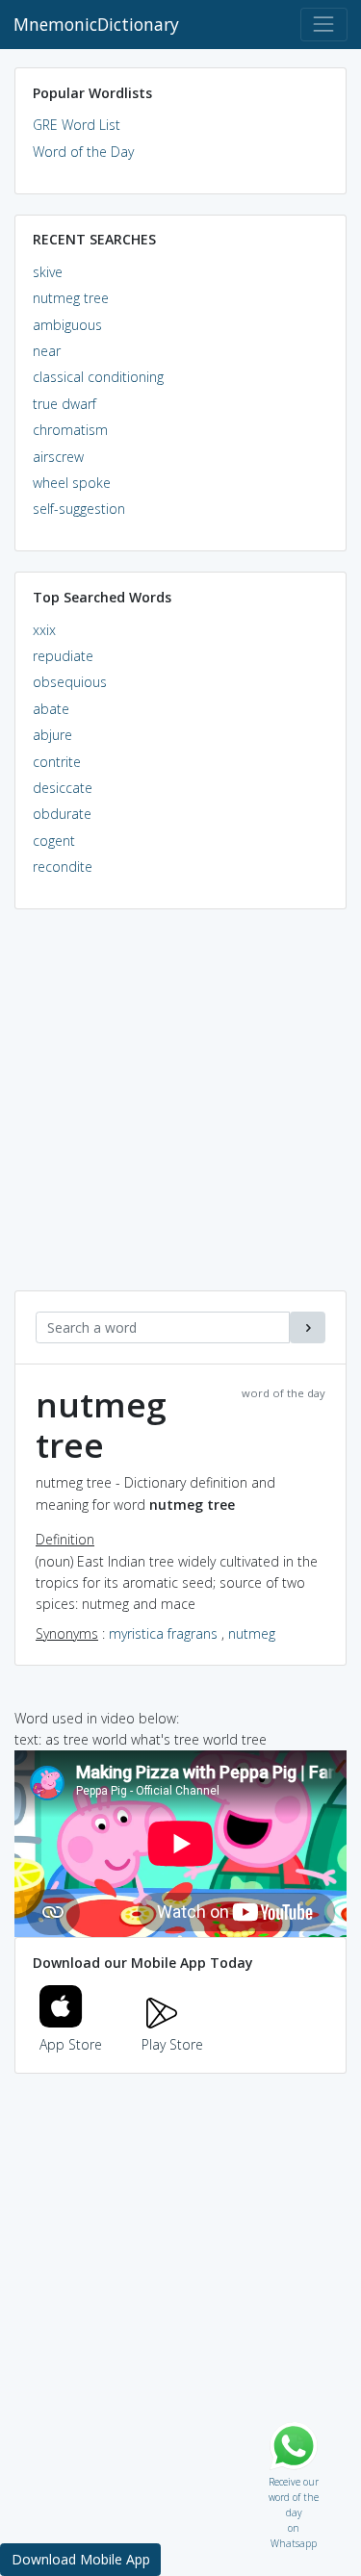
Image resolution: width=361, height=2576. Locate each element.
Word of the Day (83, 152)
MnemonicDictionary (96, 24)
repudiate (63, 656)
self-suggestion (79, 509)
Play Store (172, 2044)
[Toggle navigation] (324, 25)
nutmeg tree (71, 298)
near (47, 351)
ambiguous (67, 325)
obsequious (70, 682)
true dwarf (64, 404)
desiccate (63, 788)
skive (48, 272)
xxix (44, 630)
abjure (52, 735)
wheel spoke (72, 483)
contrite (57, 762)
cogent (54, 841)
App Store (71, 2044)
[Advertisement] (180, 1110)
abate (51, 709)
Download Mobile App (81, 2559)
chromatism (70, 430)
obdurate (62, 814)
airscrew (58, 457)
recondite (63, 867)
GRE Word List (77, 125)
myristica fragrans (163, 1633)
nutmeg (252, 1633)
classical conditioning (98, 377)
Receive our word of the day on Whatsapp (294, 2477)
